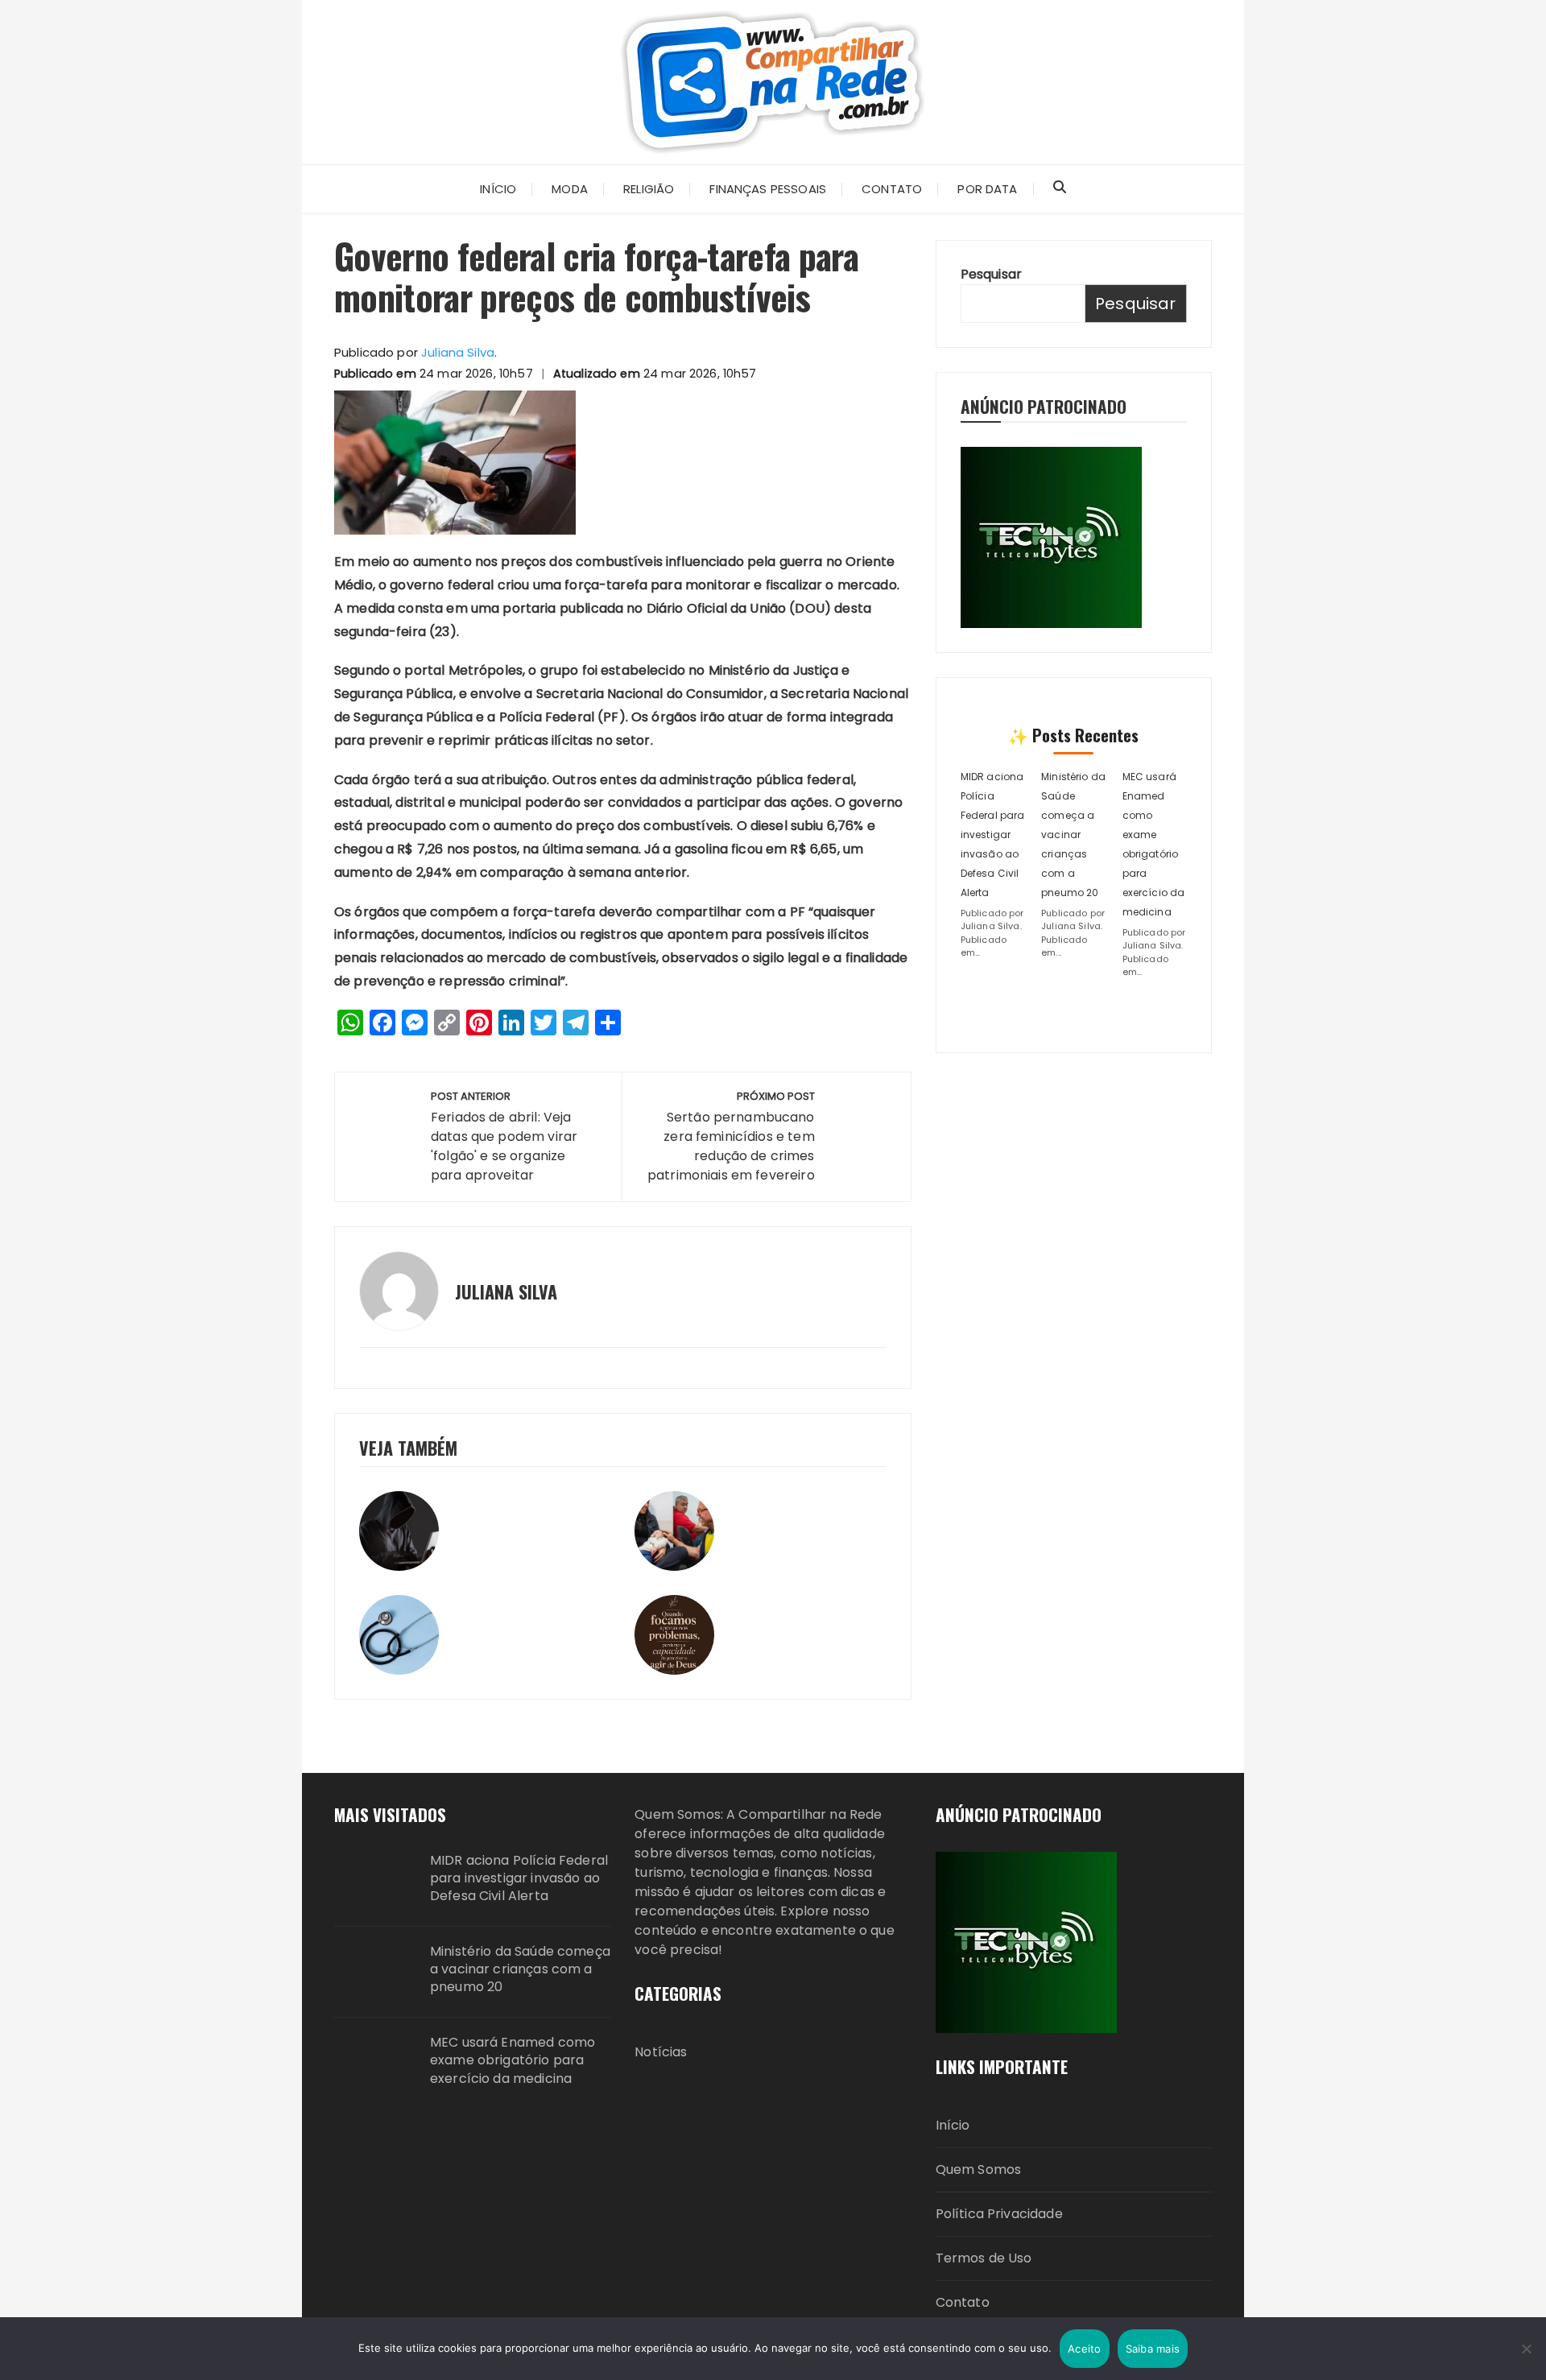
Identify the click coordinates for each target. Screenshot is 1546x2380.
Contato (963, 2302)
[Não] (1526, 2349)
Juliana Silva (458, 352)
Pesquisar (991, 274)
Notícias (661, 2052)
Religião (649, 189)
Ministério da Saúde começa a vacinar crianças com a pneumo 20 (1073, 835)
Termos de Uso (984, 2258)
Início (953, 2125)
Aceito (1085, 2349)
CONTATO (892, 189)
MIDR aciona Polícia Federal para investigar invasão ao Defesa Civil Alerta (993, 835)
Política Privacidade (999, 2214)
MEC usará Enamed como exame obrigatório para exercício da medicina (513, 2061)
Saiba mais (1153, 2349)
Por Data (987, 189)
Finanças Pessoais (768, 189)
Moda (570, 189)
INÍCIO (498, 189)
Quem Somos (979, 2169)
